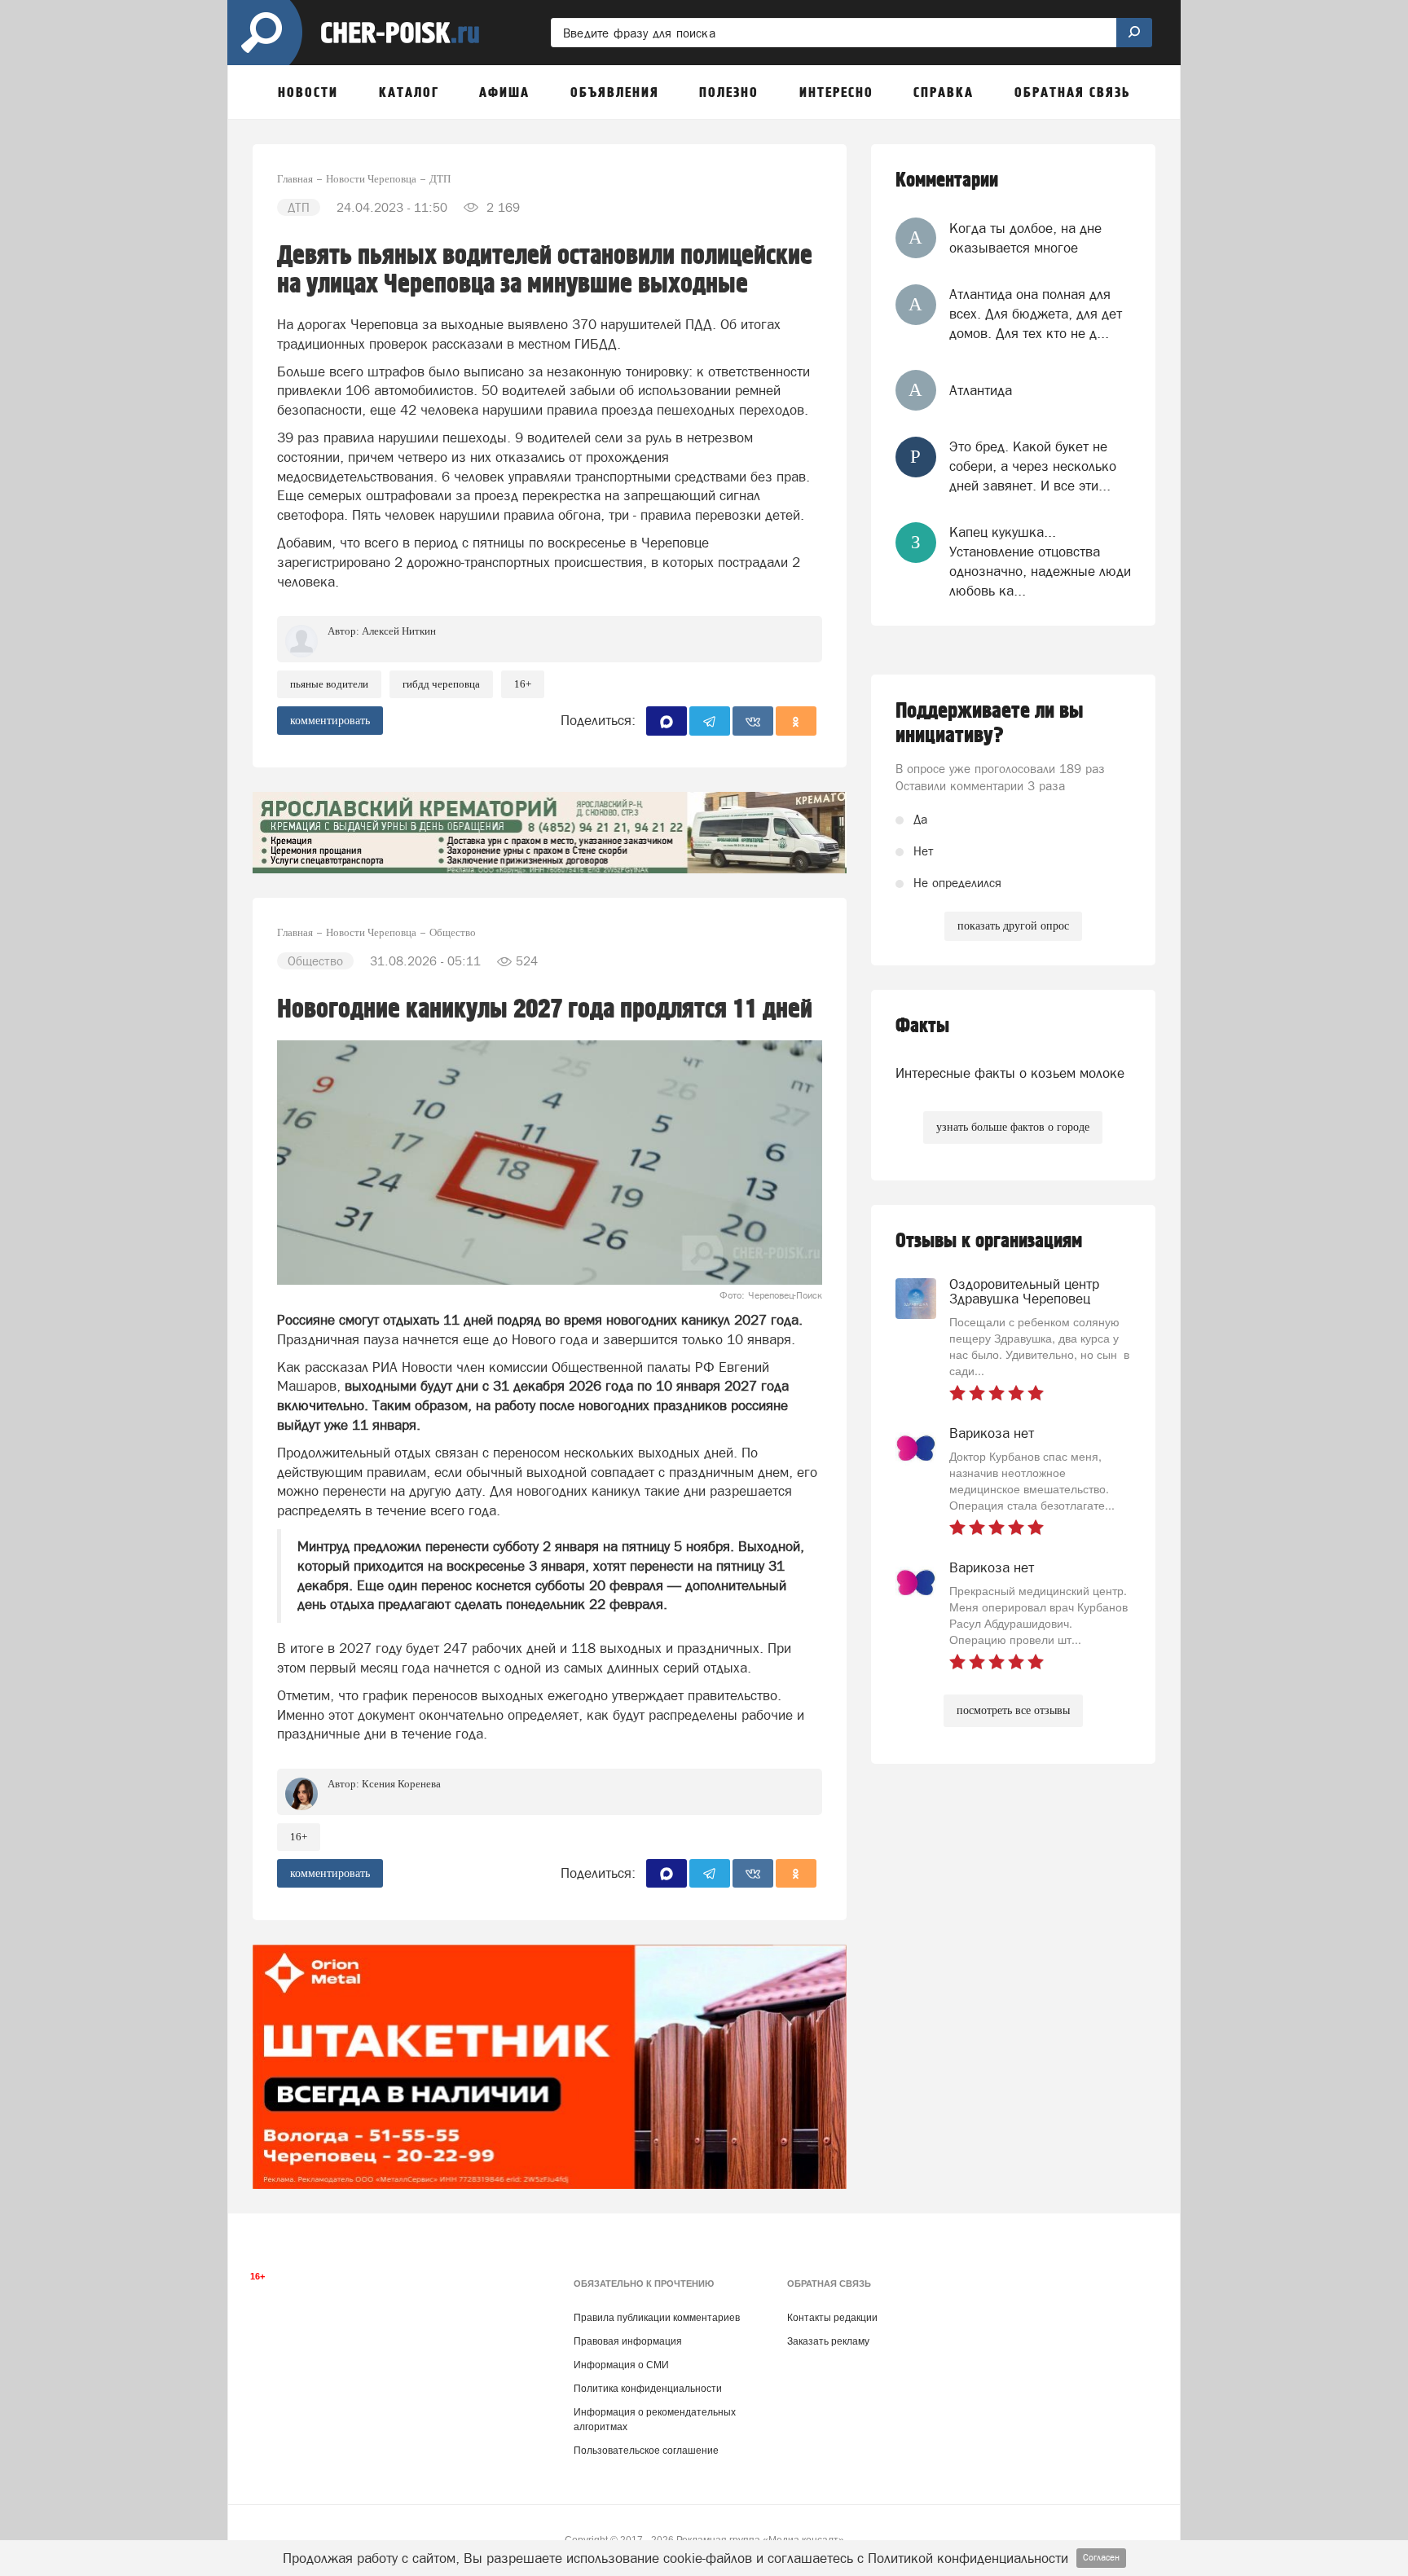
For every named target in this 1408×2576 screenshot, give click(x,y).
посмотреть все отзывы (1013, 1710)
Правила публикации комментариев (657, 2318)
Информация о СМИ (621, 2365)
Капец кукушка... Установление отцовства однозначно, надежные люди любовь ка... (1040, 562)
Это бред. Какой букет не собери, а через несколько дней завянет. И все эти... (1033, 466)
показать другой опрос (1013, 926)
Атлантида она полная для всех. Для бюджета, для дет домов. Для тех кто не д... (1036, 314)
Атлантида (981, 390)
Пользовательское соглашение (646, 2451)
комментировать (330, 721)
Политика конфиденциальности (648, 2389)
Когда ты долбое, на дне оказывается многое (1025, 238)
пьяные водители (329, 684)
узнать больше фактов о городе (1013, 1127)
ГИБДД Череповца (441, 684)
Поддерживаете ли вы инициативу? (990, 723)
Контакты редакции (832, 2318)
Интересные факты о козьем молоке (1010, 1073)
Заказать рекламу (828, 2341)
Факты (922, 1026)
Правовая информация (628, 2341)
